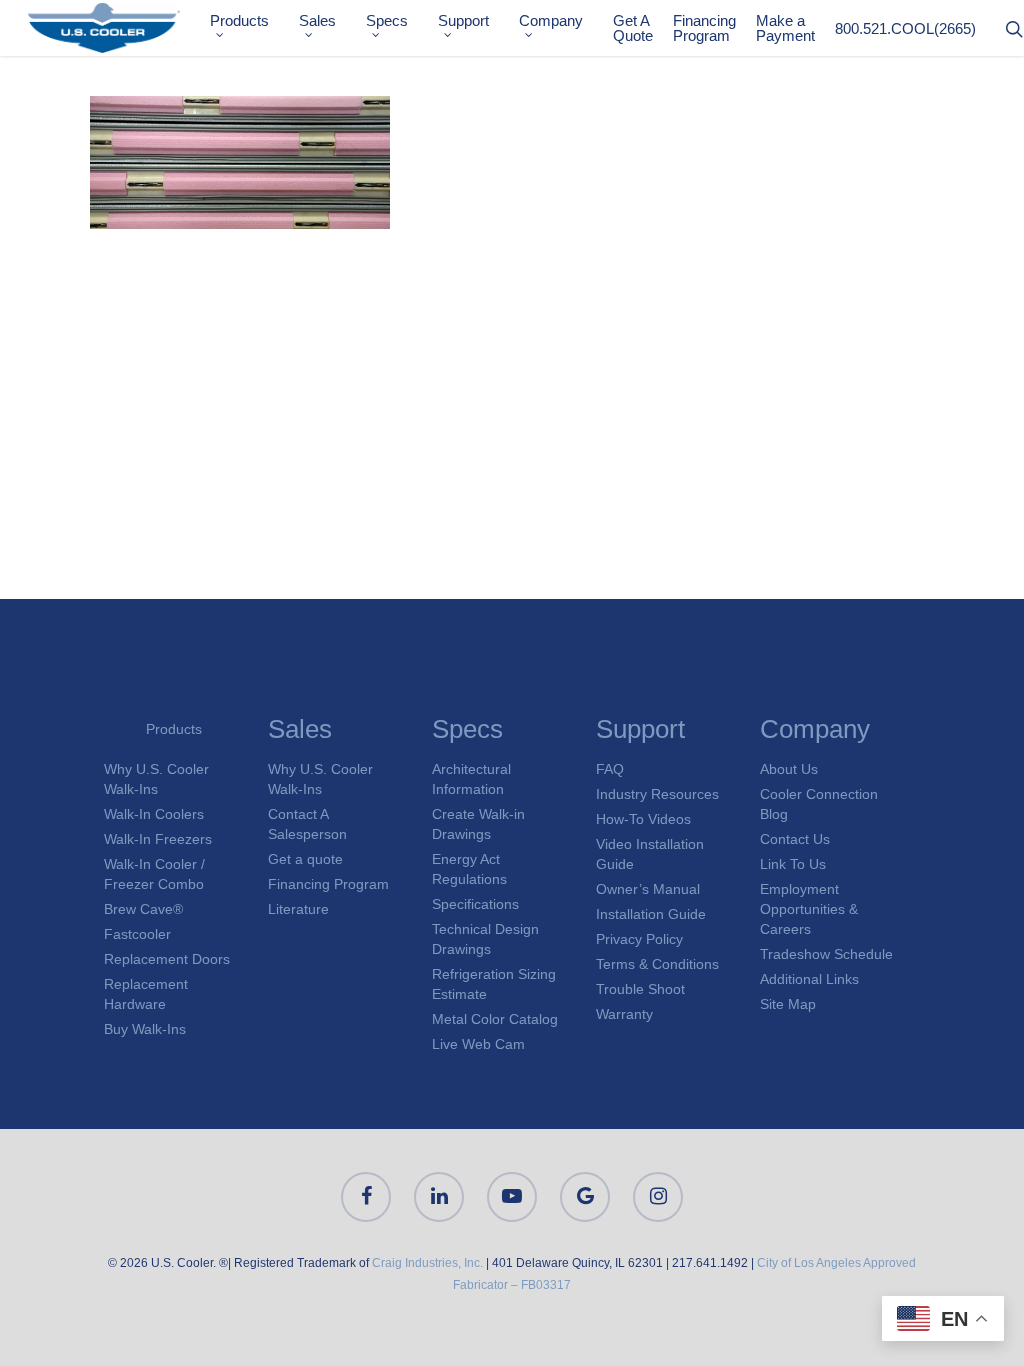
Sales (317, 21)
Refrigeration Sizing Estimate (494, 984)
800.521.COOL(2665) (905, 28)
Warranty (624, 1014)
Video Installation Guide (650, 854)
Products (239, 21)
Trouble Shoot (640, 989)
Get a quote (305, 859)
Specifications (475, 904)
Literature (298, 909)
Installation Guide (651, 914)
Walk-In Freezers (158, 839)
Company (551, 21)
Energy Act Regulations (469, 869)
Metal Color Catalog (495, 1019)
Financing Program (704, 28)
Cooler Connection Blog (819, 804)
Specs (387, 21)
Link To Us (793, 864)
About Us (789, 769)
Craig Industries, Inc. (427, 1263)
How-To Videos (643, 819)
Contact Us (795, 839)
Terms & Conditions (657, 964)
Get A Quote (633, 28)
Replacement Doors (167, 959)
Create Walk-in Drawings (478, 824)
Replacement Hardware (146, 994)
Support (463, 21)
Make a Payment (785, 28)
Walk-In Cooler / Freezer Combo (154, 874)
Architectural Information (471, 779)
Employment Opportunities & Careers (809, 909)
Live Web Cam (478, 1044)
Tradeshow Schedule (826, 954)
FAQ (610, 769)
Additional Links (809, 979)
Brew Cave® (143, 909)
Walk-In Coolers (154, 814)
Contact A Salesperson (307, 824)
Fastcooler (137, 934)
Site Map (788, 1004)
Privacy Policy (639, 939)
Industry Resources (657, 794)
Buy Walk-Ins (145, 1029)
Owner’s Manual (648, 889)
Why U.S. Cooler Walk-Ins (156, 779)
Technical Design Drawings (485, 939)
